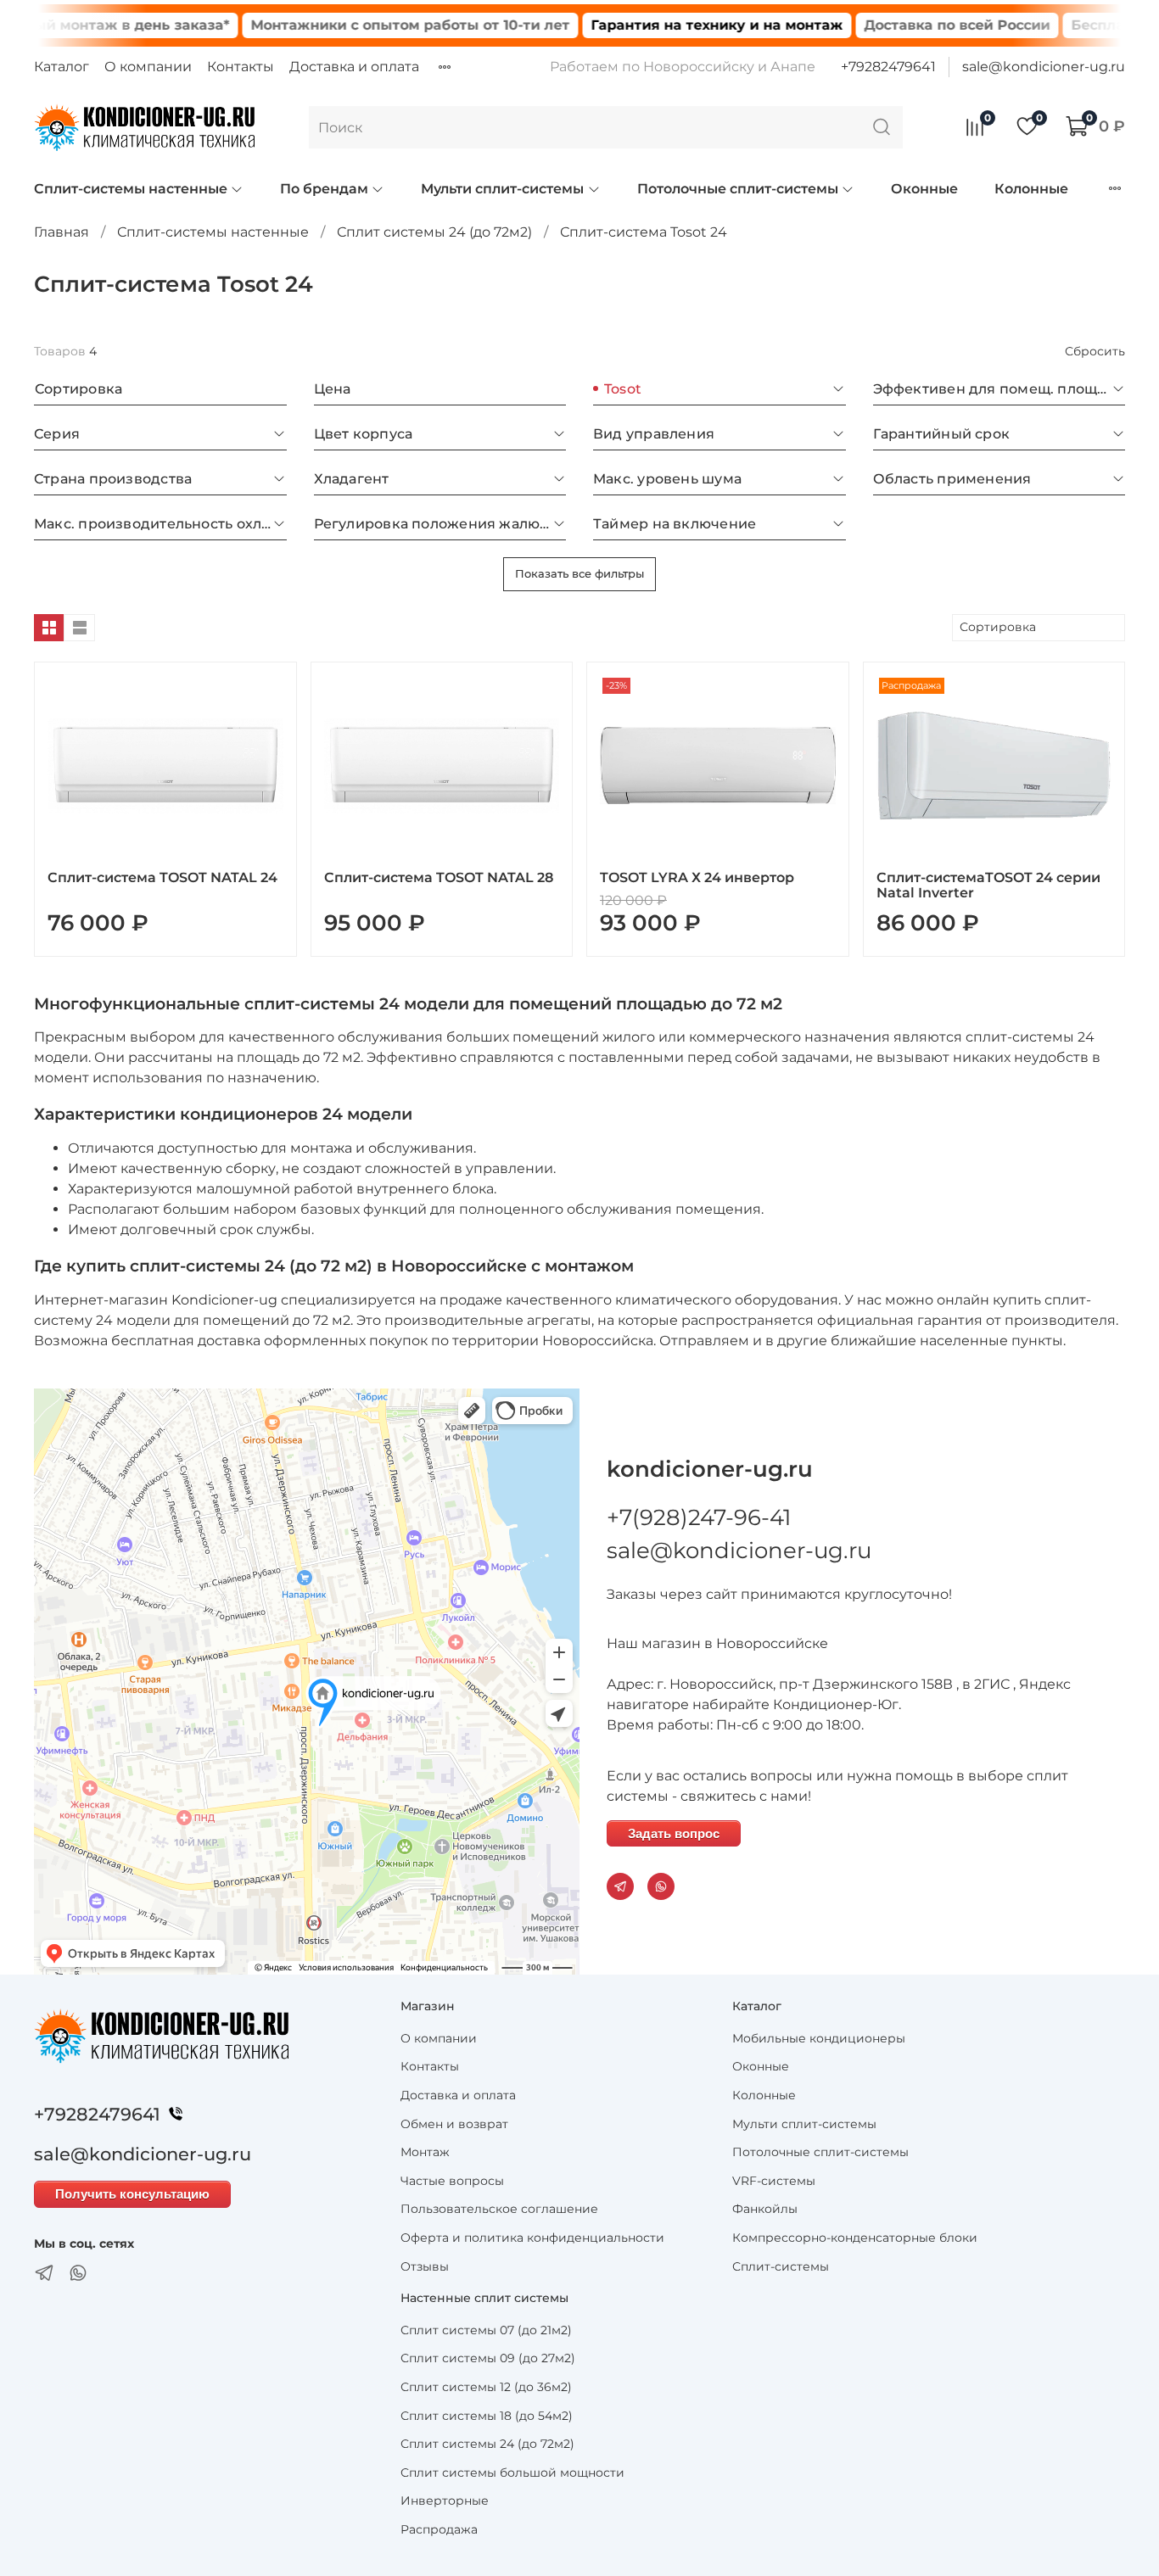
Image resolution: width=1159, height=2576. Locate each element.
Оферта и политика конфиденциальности (532, 2238)
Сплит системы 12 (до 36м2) (486, 2387)
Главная (62, 232)
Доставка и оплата (354, 67)
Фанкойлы (765, 2209)
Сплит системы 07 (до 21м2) (486, 2330)
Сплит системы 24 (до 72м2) (434, 232)
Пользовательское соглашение (499, 2209)
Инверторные (445, 2501)
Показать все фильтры (579, 573)
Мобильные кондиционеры (819, 2038)
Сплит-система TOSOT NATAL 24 (162, 877)
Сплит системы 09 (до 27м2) (488, 2358)
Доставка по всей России (907, 25)
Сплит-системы (781, 2266)
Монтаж (425, 2152)
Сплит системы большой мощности (512, 2473)
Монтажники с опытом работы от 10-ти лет (361, 25)
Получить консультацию (132, 2194)
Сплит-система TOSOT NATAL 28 (439, 877)
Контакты (241, 67)
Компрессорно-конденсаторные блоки (855, 2238)
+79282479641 (888, 67)
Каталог (62, 67)
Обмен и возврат (454, 2124)
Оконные (924, 189)
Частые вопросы (452, 2181)
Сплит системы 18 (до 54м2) (487, 2416)
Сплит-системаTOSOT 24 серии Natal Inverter (988, 885)
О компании (148, 67)
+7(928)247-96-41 (699, 1517)
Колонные (1031, 189)
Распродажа (439, 2529)
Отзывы (425, 2266)
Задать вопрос (674, 1833)
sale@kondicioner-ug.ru (1044, 67)
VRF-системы (774, 2181)
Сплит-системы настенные (131, 189)
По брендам (324, 189)
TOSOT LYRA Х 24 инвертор (697, 877)
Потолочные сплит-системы (738, 189)
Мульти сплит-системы (502, 189)
